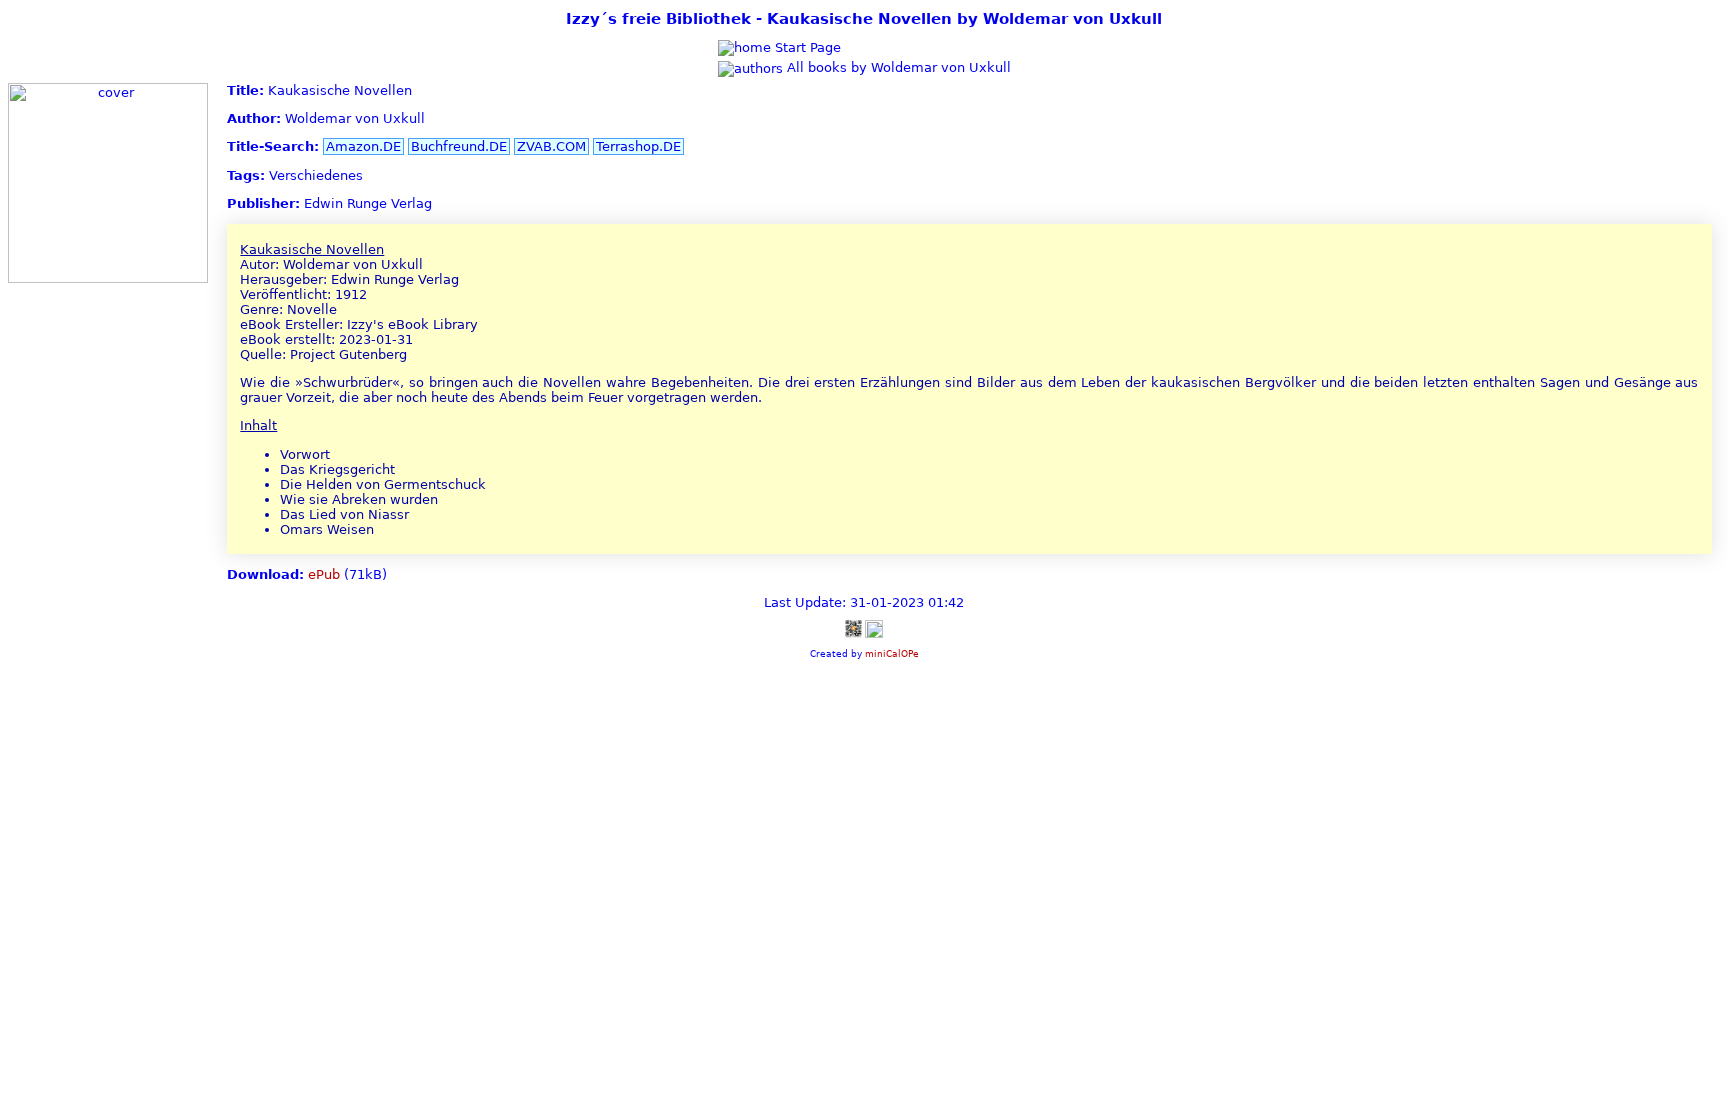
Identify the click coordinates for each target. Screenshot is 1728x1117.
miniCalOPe (892, 653)
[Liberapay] (874, 628)
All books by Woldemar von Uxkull (897, 67)
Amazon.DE (363, 146)
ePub (324, 574)
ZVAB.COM (551, 146)
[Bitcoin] (853, 628)
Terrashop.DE (638, 146)
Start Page (806, 47)
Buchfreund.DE (459, 146)
